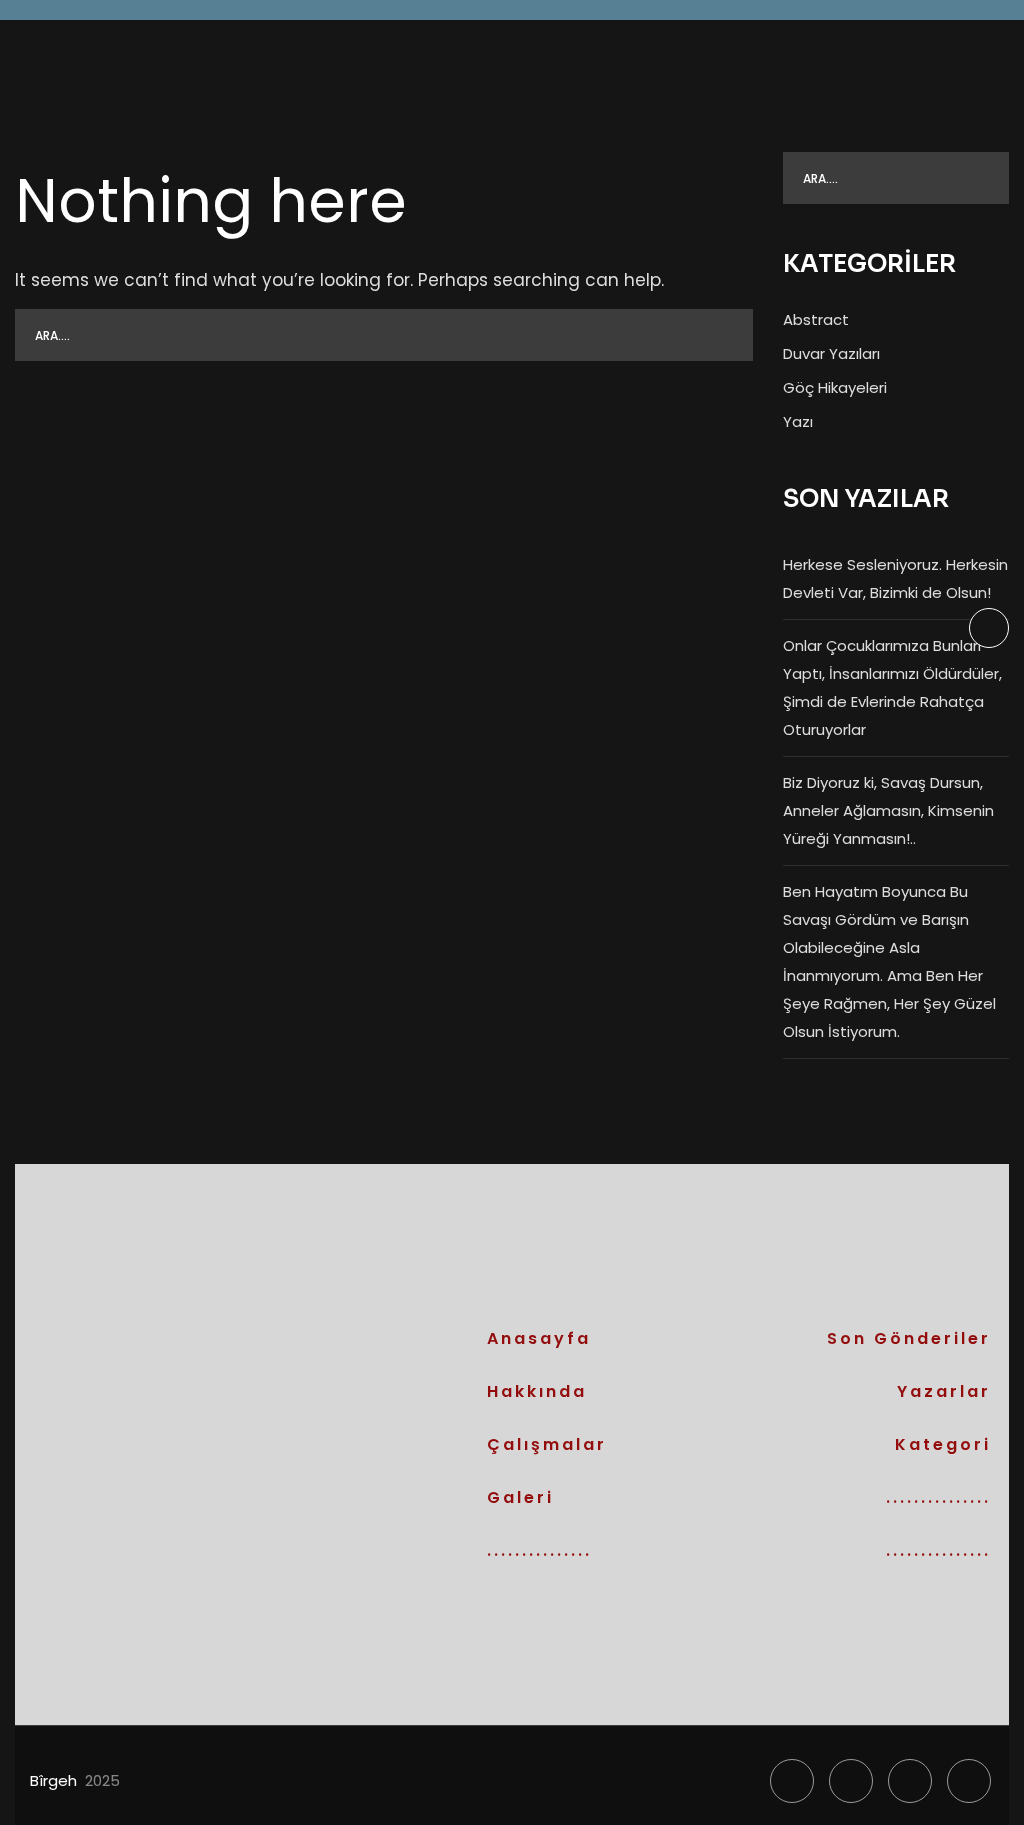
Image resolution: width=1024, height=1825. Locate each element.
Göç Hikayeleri (835, 387)
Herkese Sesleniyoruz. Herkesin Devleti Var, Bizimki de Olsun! (895, 578)
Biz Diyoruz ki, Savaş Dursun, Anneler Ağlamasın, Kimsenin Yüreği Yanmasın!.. (888, 810)
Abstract (816, 319)
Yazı (798, 421)
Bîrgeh (53, 1780)
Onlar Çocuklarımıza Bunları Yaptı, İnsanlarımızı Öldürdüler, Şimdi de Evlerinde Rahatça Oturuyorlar (892, 687)
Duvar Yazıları (831, 353)
